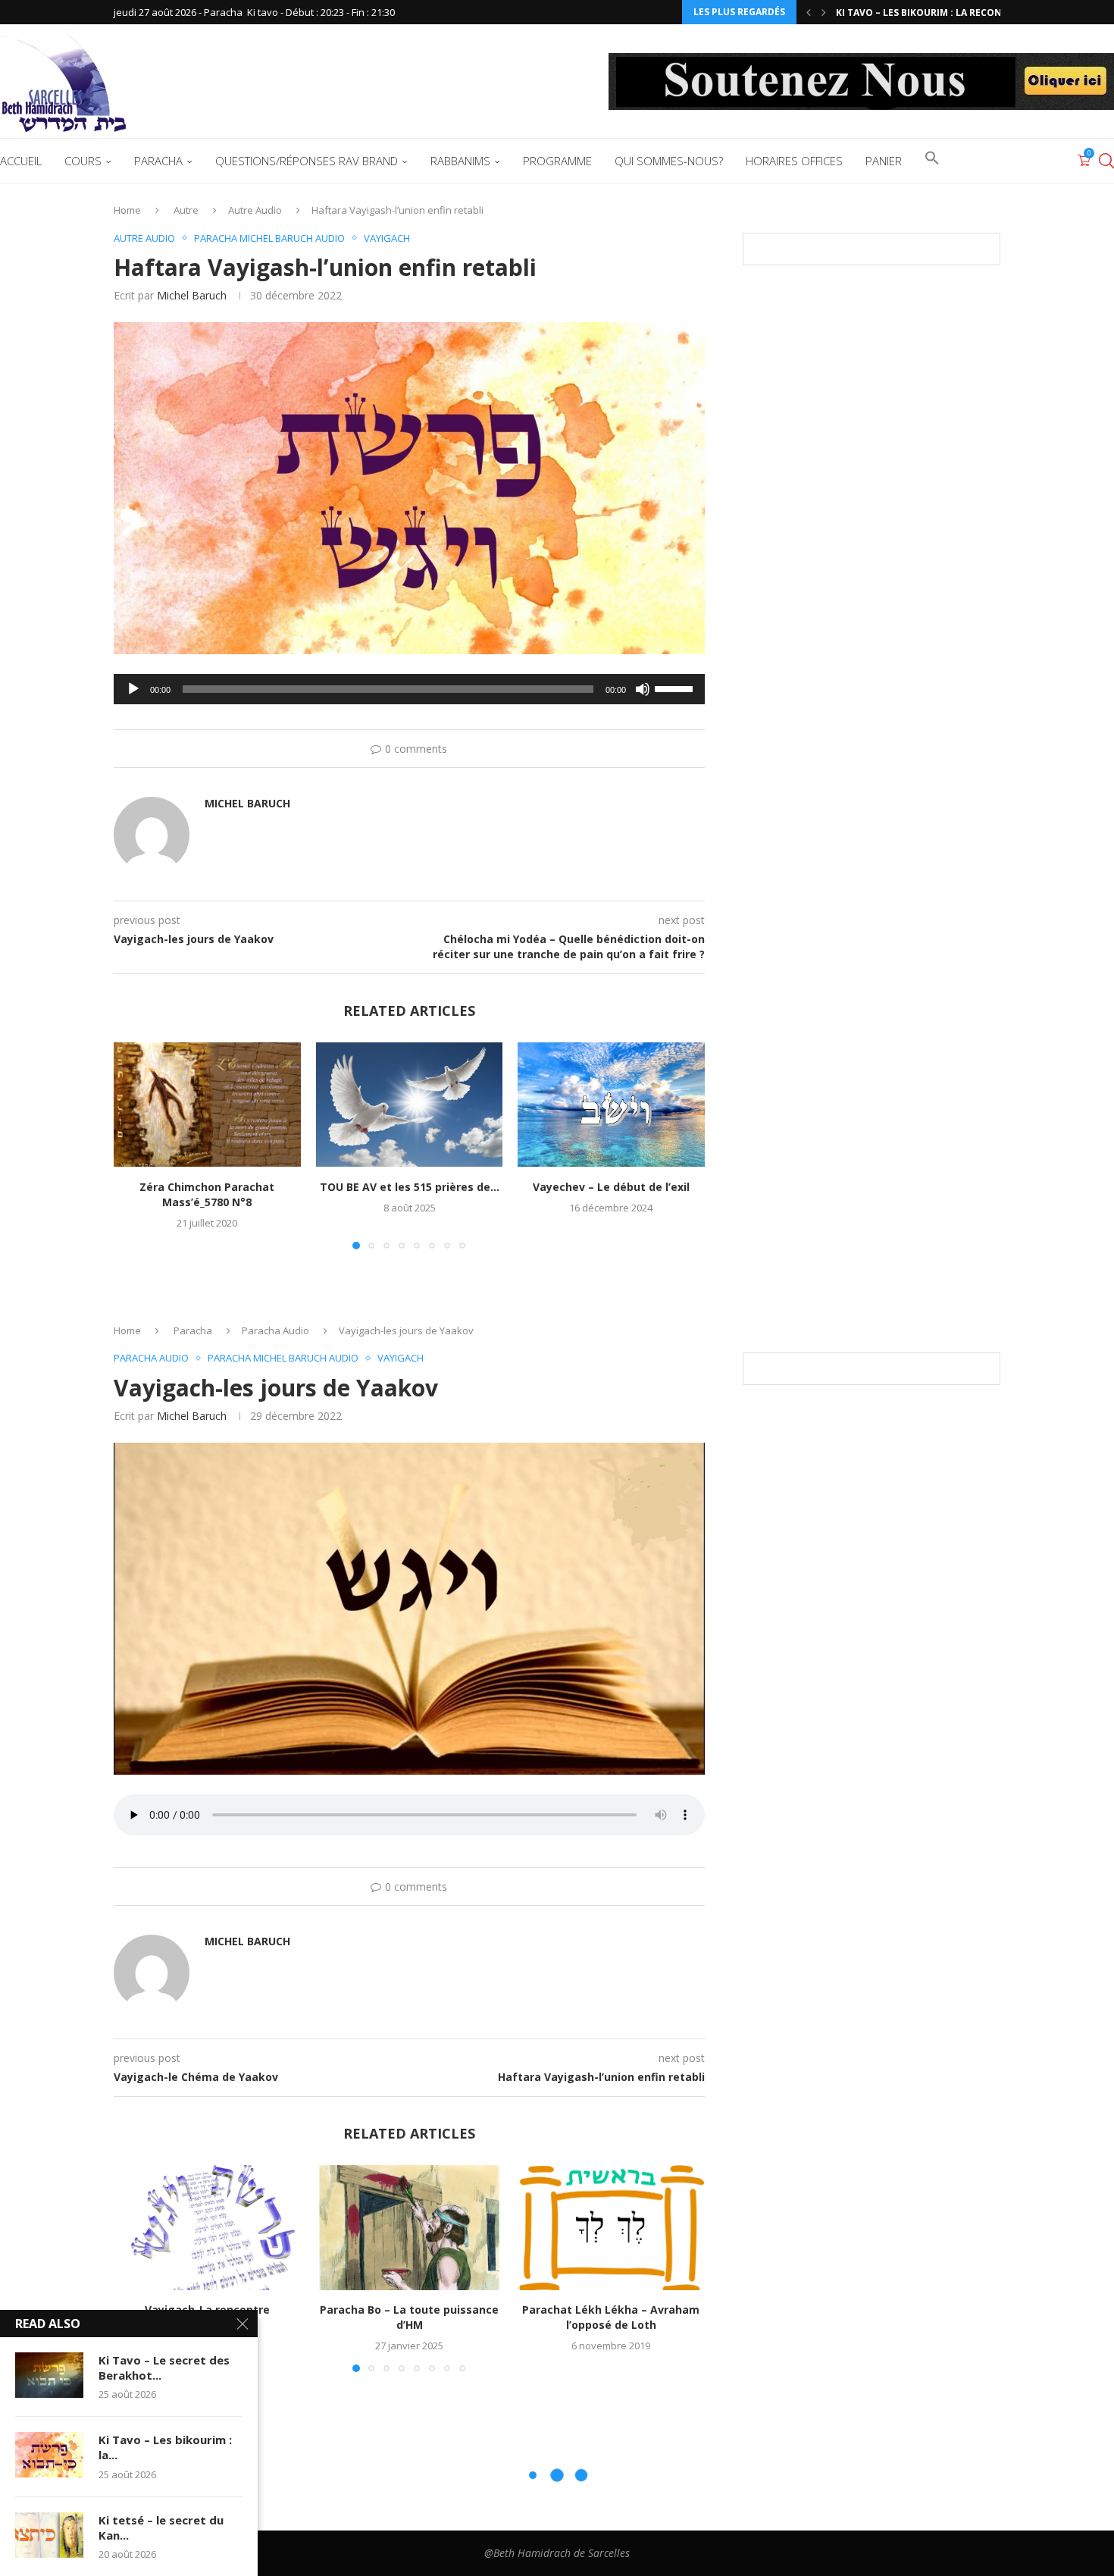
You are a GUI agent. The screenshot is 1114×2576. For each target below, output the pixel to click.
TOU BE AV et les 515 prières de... (409, 1187)
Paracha (158, 161)
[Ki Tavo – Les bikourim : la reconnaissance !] (49, 2455)
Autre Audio (255, 210)
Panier (884, 161)
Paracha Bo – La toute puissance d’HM (409, 2318)
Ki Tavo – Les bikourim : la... (165, 2447)
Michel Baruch (192, 295)
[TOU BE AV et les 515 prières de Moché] (410, 1105)
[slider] (676, 688)
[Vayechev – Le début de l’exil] (611, 1105)
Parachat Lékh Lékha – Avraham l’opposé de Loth (612, 2318)
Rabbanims (460, 161)
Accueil (21, 161)
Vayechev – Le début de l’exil (611, 1187)
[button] (809, 12)
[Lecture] (133, 689)
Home (127, 210)
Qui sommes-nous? (669, 161)
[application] (409, 689)
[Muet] (643, 689)
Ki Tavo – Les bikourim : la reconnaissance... (950, 13)
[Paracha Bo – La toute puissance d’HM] (410, 2227)
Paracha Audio (275, 1330)
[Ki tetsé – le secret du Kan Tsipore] (49, 2535)
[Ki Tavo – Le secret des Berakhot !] (49, 2375)
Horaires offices (794, 161)
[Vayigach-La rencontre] (207, 2227)
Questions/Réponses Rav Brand (307, 161)
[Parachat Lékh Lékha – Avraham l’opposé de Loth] (611, 2227)
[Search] (1106, 161)
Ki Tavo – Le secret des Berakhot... (164, 2368)
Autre (186, 210)
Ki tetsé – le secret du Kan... (161, 2527)
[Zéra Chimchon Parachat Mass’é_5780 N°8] (207, 1105)
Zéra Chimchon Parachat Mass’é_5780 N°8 (207, 1194)
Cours (83, 161)
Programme (557, 161)
